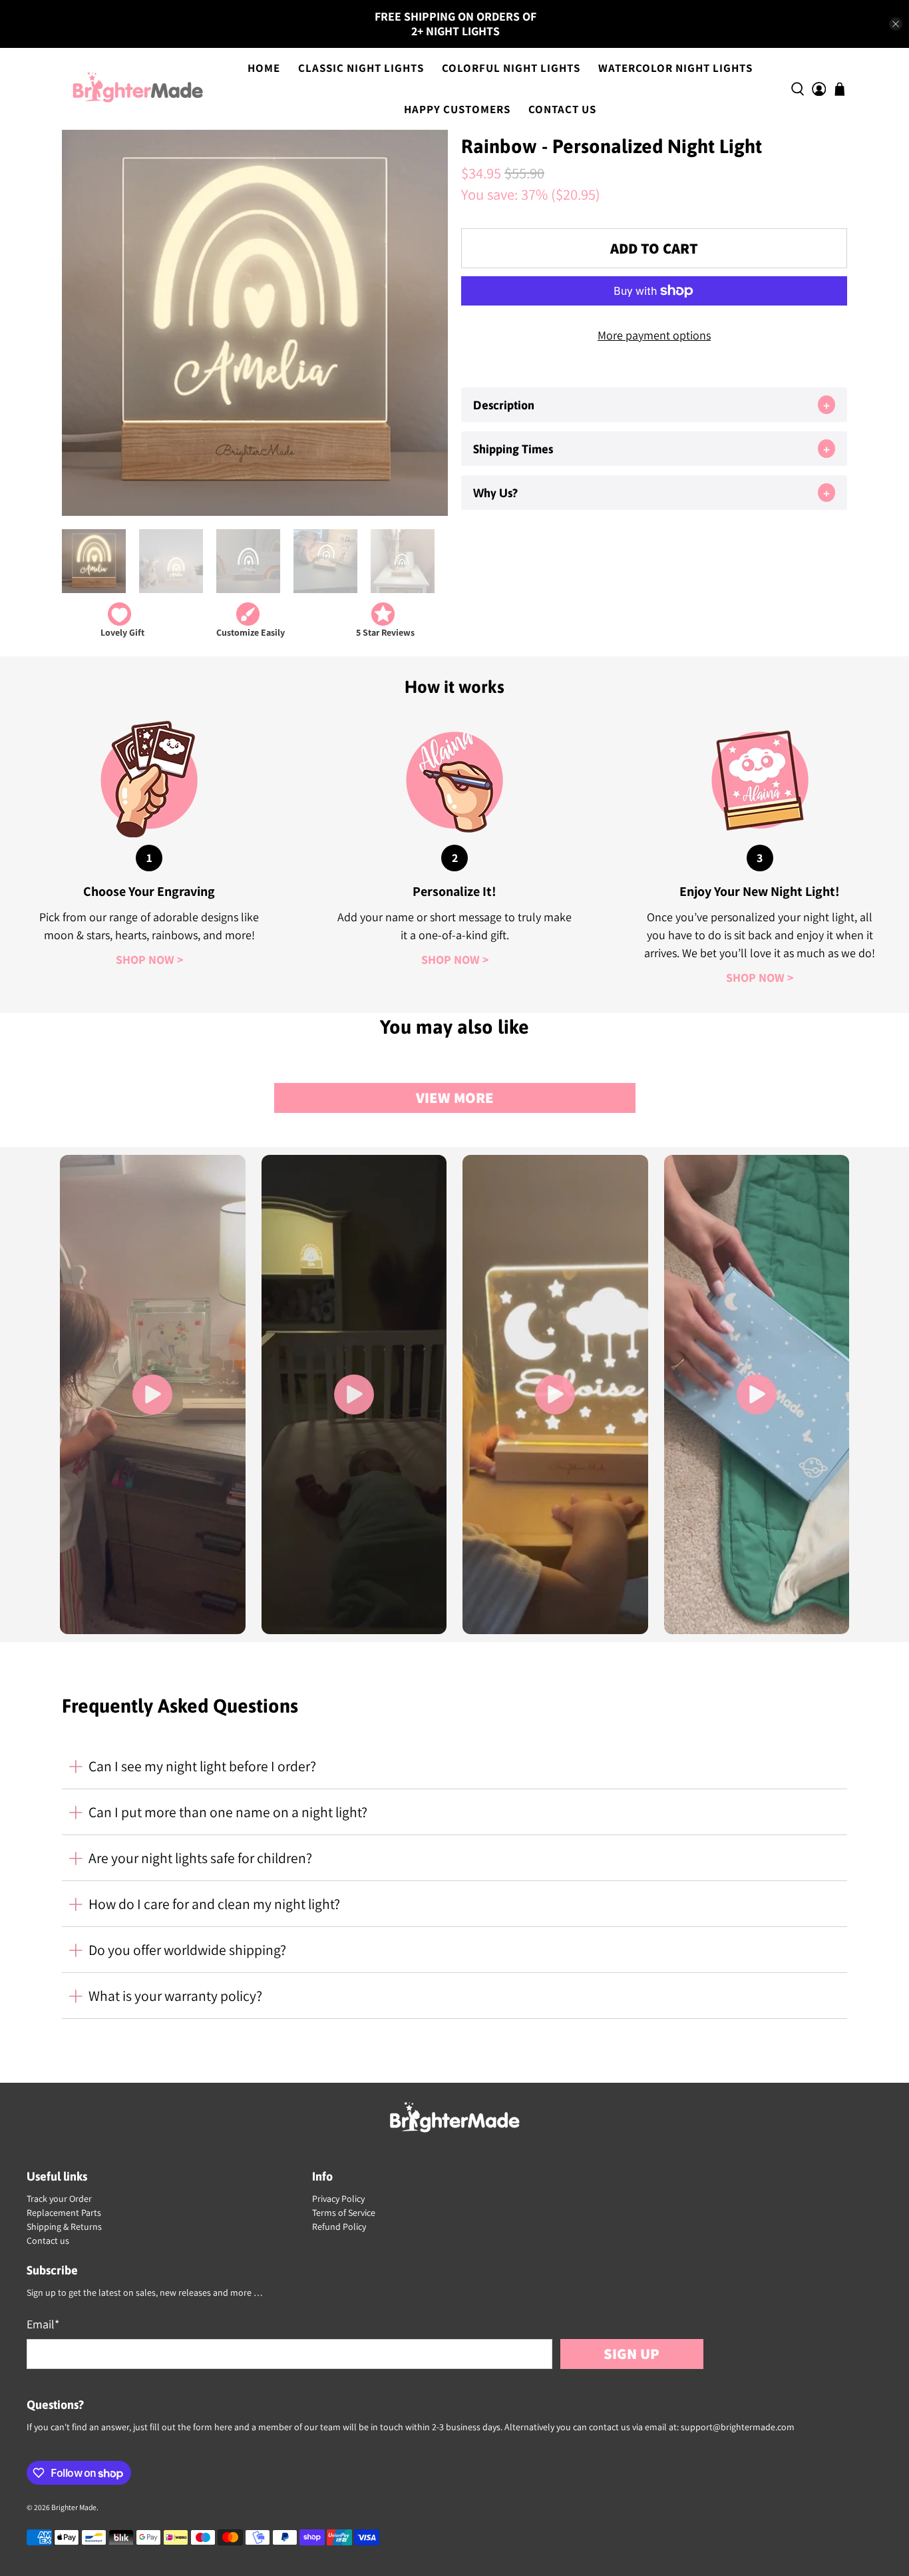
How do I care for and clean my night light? (214, 1904)
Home (264, 68)
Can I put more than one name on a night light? (228, 1812)
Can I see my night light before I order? (202, 1766)
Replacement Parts (64, 2213)
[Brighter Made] (138, 89)
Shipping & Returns (64, 2227)
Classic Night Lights (361, 68)
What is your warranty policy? (175, 1996)
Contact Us (562, 109)
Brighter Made (74, 2507)
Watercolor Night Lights (675, 68)
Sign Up (632, 2353)
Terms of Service (344, 2213)
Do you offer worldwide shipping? (187, 1950)
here (223, 2427)
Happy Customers (457, 109)
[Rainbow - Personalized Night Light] (255, 323)
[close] (896, 24)
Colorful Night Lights (511, 68)
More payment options (654, 335)
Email (43, 2324)
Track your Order (59, 2199)
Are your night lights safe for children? (200, 1858)
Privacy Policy (338, 2199)
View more (455, 1097)
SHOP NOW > (149, 960)
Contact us (48, 2241)
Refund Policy (339, 2227)
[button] (654, 405)
